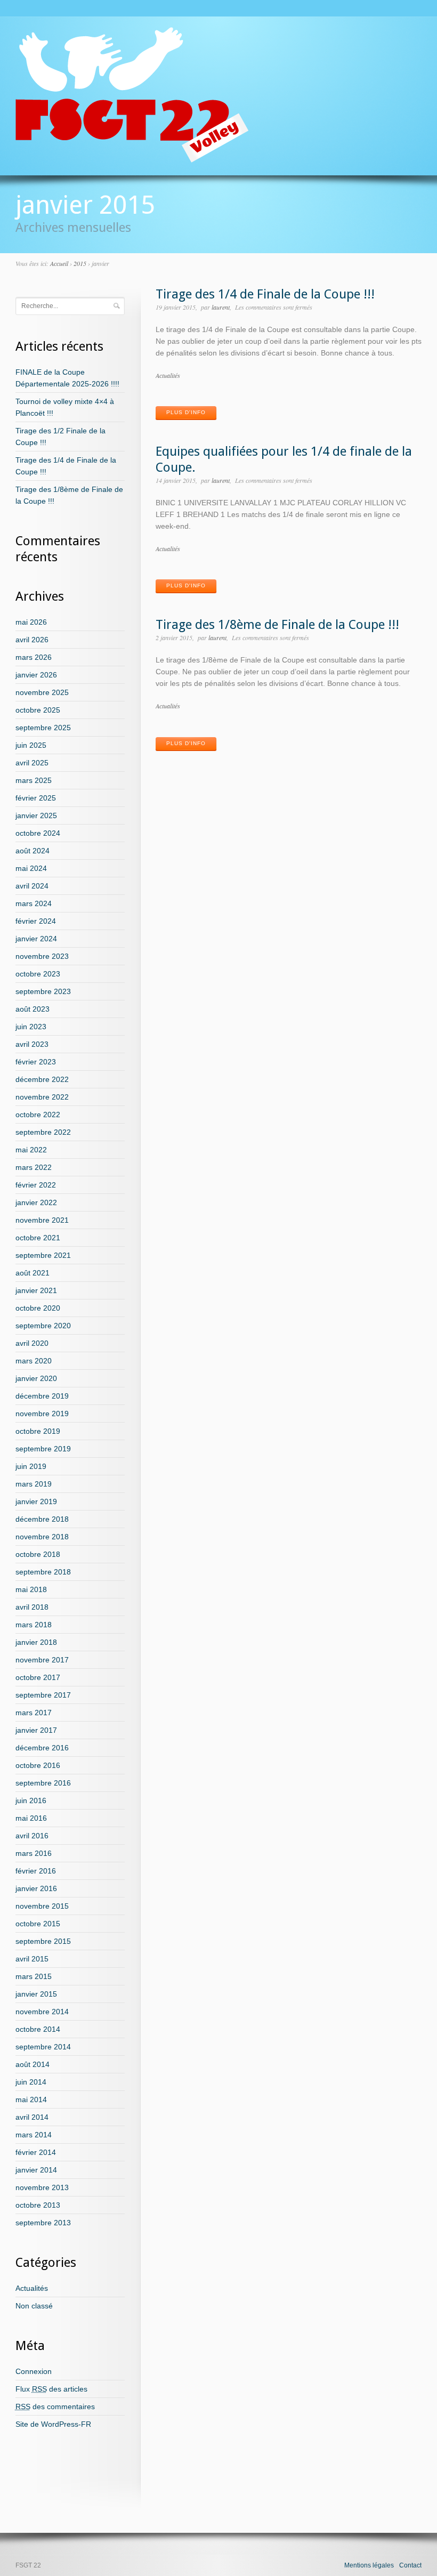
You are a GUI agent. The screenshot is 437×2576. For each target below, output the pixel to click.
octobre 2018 (38, 1554)
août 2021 (33, 1273)
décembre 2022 (42, 1079)
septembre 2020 (43, 1326)
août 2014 (33, 2064)
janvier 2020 (36, 1378)
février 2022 (36, 1185)
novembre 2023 (42, 956)
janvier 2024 (36, 939)
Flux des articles (51, 2389)
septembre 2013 (43, 2223)
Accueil (59, 263)
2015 (80, 263)
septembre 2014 (43, 2047)
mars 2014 (34, 2135)
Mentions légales (369, 2565)
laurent (221, 307)
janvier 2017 (36, 1730)
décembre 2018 (42, 1519)
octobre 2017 (38, 1677)
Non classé (34, 2306)
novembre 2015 (42, 1906)
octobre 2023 (38, 974)
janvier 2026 (36, 675)
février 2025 (36, 798)
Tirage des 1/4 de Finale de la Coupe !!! (265, 294)
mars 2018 (34, 1625)
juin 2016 (31, 1800)
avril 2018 (32, 1607)
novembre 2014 (42, 2012)
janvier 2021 (36, 1290)
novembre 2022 (42, 1097)
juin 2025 (31, 745)
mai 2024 (31, 868)
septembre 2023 (43, 991)
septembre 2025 (43, 728)
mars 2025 (34, 780)
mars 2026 (34, 657)
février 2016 (36, 1871)
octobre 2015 (38, 1924)
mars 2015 (34, 1976)
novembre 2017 (42, 1660)
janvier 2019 (36, 1501)
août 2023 (33, 1009)
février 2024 (36, 921)
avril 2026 (32, 640)
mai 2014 (31, 2099)
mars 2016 (34, 1853)
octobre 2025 (38, 710)
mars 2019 (34, 1484)
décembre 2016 (42, 1748)
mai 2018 (31, 1589)
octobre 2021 (38, 1238)
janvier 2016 (36, 1888)
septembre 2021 (43, 1255)
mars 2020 (34, 1361)
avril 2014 (32, 2117)
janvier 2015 (36, 1994)
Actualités (168, 375)
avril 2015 (32, 1959)
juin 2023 (31, 1027)
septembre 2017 (43, 1695)
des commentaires (55, 2407)
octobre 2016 (38, 1765)
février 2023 (36, 1062)
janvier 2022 (36, 1202)
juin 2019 (31, 1466)
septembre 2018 (43, 1572)
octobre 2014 (38, 2029)
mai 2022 (31, 1150)
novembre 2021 (42, 1220)
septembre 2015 (43, 1941)
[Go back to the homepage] (132, 158)
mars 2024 (34, 903)
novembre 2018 (42, 1537)
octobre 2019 (38, 1431)
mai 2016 (31, 1818)
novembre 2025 (42, 692)
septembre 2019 (43, 1449)
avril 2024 (32, 886)
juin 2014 (31, 2082)
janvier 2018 (36, 1642)
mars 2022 (34, 1167)
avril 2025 (32, 763)
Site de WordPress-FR (53, 2424)
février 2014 (36, 2152)
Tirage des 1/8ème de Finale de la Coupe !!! (277, 625)
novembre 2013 (42, 2187)
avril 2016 (32, 1836)
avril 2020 (32, 1343)
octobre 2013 (38, 2205)
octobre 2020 (38, 1308)
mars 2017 (34, 1713)
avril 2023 (32, 1044)
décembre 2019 (42, 1396)
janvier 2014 (36, 2170)
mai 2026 (31, 622)
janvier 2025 (36, 815)
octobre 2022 (38, 1115)
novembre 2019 (42, 1414)
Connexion (34, 2371)
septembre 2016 (43, 1783)
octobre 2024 (38, 833)
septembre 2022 (43, 1132)
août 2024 (33, 851)
